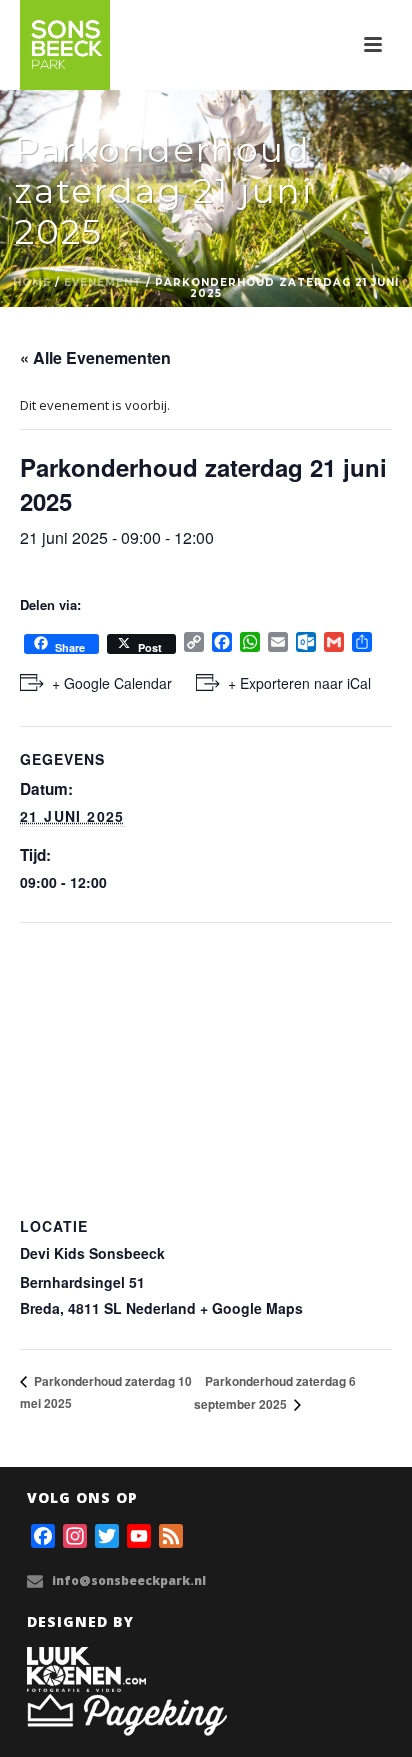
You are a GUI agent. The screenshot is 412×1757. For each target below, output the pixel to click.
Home (32, 282)
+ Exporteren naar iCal (299, 683)
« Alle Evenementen (95, 357)
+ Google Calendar (112, 683)
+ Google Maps (251, 1308)
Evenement (103, 282)
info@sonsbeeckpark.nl (129, 1580)
